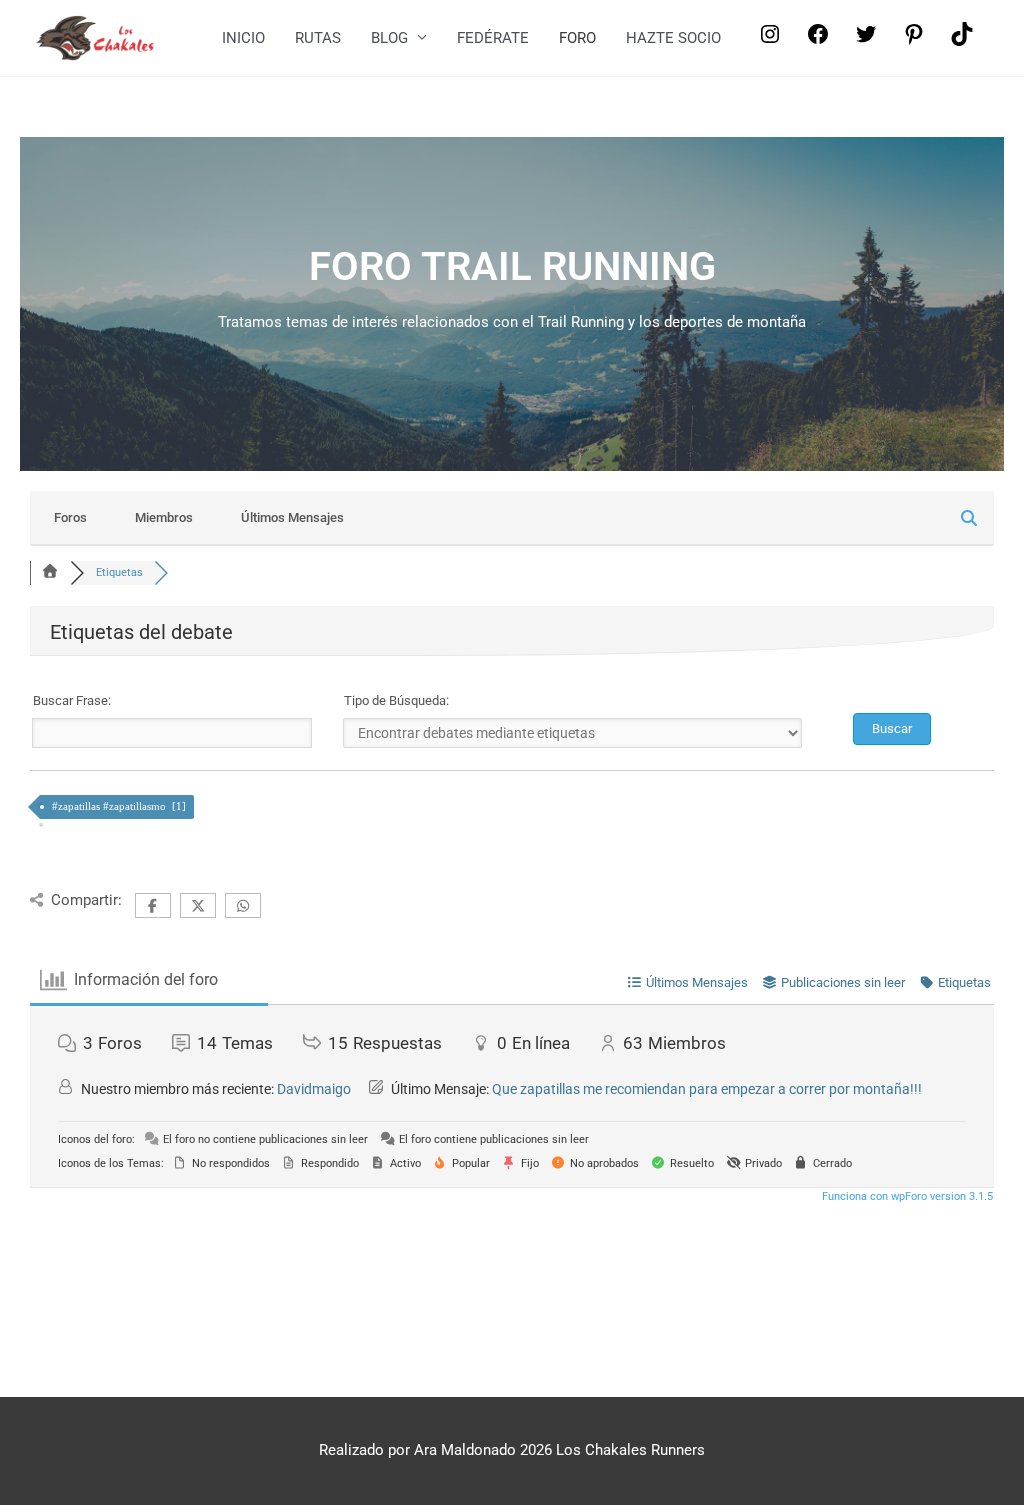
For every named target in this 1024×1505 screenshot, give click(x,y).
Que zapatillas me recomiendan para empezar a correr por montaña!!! (707, 1089)
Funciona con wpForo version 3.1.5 (906, 1196)
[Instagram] (770, 41)
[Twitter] (866, 41)
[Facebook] (818, 41)
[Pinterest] (914, 41)
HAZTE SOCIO (673, 38)
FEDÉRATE (493, 38)
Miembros (164, 517)
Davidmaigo (314, 1089)
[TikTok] (962, 41)
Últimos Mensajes (292, 517)
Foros (70, 517)
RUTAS (318, 38)
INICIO (243, 38)
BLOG (389, 38)
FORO (577, 38)
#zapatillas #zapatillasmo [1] (120, 806)
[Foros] (50, 572)
